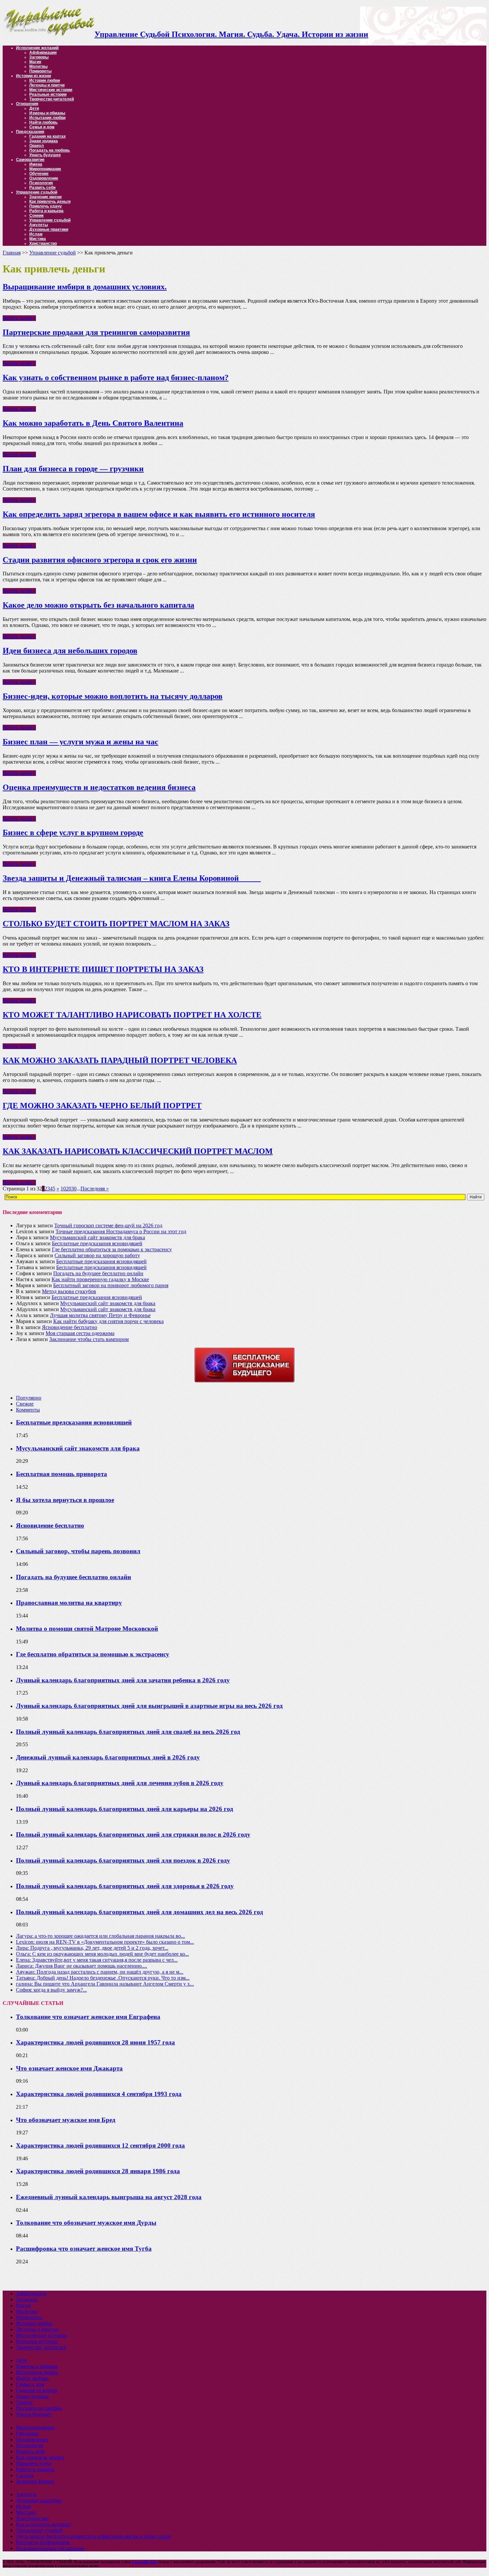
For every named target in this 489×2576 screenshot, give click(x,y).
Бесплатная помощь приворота (62, 1474)
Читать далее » (19, 318)
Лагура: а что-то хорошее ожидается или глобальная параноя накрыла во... (100, 1936)
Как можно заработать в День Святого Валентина (93, 423)
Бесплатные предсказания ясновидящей (97, 1243)
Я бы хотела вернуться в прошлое (65, 1500)
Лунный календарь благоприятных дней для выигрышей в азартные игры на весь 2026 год (149, 1706)
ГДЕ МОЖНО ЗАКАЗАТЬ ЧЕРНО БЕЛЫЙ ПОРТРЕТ (102, 1106)
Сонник (36, 216)
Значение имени (45, 197)
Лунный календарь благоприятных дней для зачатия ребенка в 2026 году (123, 1680)
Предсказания (30, 132)
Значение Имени (35, 2481)
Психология (41, 183)
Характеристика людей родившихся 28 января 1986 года (98, 2171)
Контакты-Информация (43, 2542)
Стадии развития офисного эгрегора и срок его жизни (100, 560)
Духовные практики (49, 229)
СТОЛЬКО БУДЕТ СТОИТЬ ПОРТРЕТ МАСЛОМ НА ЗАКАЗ (116, 924)
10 (63, 1189)
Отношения (27, 104)
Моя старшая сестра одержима (80, 1333)
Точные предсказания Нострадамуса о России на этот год (121, 1231)
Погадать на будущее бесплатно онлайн (98, 1273)
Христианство (43, 243)
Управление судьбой (37, 192)
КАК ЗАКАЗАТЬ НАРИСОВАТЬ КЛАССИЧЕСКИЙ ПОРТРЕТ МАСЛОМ (138, 1151)
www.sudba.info (144, 2562)
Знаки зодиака (44, 141)
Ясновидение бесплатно (70, 1327)
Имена (36, 164)
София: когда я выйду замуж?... (51, 1990)
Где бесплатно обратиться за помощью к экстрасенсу (112, 1249)
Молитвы (38, 67)
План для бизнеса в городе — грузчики (73, 469)
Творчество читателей (52, 99)
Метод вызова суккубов (69, 1291)
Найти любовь (43, 122)
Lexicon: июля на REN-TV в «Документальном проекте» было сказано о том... (105, 1942)
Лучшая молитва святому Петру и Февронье (100, 1315)
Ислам (36, 234)
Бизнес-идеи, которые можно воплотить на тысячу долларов (113, 696)
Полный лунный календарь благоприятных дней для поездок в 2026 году (123, 1860)
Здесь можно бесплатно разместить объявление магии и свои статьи (93, 2536)
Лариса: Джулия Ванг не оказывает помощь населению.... (81, 1966)
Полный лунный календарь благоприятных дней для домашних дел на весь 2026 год (140, 1912)
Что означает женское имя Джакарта (69, 2068)
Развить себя (42, 188)
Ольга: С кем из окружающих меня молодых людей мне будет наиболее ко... (102, 1954)
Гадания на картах (48, 136)
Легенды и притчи (47, 85)
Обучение (39, 174)
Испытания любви (47, 118)
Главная (12, 253)
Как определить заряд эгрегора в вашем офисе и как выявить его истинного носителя (159, 514)
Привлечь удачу (46, 206)
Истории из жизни (33, 76)
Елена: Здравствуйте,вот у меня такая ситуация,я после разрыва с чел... (97, 1960)
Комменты (28, 1410)
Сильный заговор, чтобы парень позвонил (78, 1551)
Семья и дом (42, 127)
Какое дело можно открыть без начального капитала (98, 605)
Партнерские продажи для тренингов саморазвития (96, 332)
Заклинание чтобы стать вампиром (89, 1339)
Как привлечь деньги (50, 202)
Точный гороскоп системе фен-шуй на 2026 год (108, 1225)
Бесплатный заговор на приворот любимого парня (111, 1285)
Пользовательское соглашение (50, 2548)
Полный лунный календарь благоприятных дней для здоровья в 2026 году (125, 1886)
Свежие (25, 1404)
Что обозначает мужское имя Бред (66, 2120)
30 (74, 1189)
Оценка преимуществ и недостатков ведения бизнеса (99, 787)
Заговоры (39, 57)
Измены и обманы (47, 113)
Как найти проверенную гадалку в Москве (100, 1279)
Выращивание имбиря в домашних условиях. (85, 287)
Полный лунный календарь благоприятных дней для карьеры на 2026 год (125, 1809)
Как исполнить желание (43, 2524)
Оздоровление (44, 178)
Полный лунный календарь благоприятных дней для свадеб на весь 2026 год (128, 1732)
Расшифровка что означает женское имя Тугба (84, 2249)
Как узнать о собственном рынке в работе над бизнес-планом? (116, 378)
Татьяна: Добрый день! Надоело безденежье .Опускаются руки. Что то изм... (103, 1978)
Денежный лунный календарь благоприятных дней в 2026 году (108, 1757)
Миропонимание (45, 169)
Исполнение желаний (37, 48)
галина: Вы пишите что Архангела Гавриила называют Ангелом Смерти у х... (105, 1984)
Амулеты (39, 225)
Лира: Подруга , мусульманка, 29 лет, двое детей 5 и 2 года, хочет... (92, 1948)
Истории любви (45, 80)
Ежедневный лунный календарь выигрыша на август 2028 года (109, 2197)
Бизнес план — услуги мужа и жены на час (81, 742)
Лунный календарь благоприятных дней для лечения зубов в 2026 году (120, 1783)
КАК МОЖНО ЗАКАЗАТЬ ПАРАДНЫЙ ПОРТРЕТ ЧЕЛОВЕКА (120, 1060)
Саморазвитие (30, 160)
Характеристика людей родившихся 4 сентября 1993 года (99, 2094)
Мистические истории (51, 90)
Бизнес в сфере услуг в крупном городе (73, 833)
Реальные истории (48, 94)
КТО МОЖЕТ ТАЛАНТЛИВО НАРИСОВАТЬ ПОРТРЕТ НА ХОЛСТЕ (132, 1015)
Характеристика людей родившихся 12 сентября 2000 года (100, 2145)
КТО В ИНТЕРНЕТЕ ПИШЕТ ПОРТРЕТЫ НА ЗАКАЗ (103, 969)
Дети (34, 108)
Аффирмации (43, 53)
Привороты (40, 71)
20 (69, 1189)
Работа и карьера (46, 211)
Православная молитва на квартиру (69, 1603)
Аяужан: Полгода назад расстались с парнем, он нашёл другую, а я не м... (100, 1972)
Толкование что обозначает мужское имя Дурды (86, 2223)
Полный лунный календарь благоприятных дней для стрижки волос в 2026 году (133, 1834)
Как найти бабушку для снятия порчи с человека (108, 1321)
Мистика (38, 239)
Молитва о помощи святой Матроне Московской (87, 1629)
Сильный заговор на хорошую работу (97, 1255)
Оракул (37, 146)
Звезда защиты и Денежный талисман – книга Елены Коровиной (132, 878)
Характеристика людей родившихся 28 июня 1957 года (95, 2042)
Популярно (29, 1398)
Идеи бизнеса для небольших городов (70, 651)
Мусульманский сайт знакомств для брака (97, 1237)
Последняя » (95, 1189)
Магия (35, 62)
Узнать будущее (45, 155)
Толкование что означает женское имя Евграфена (88, 2017)
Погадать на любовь (50, 150)
